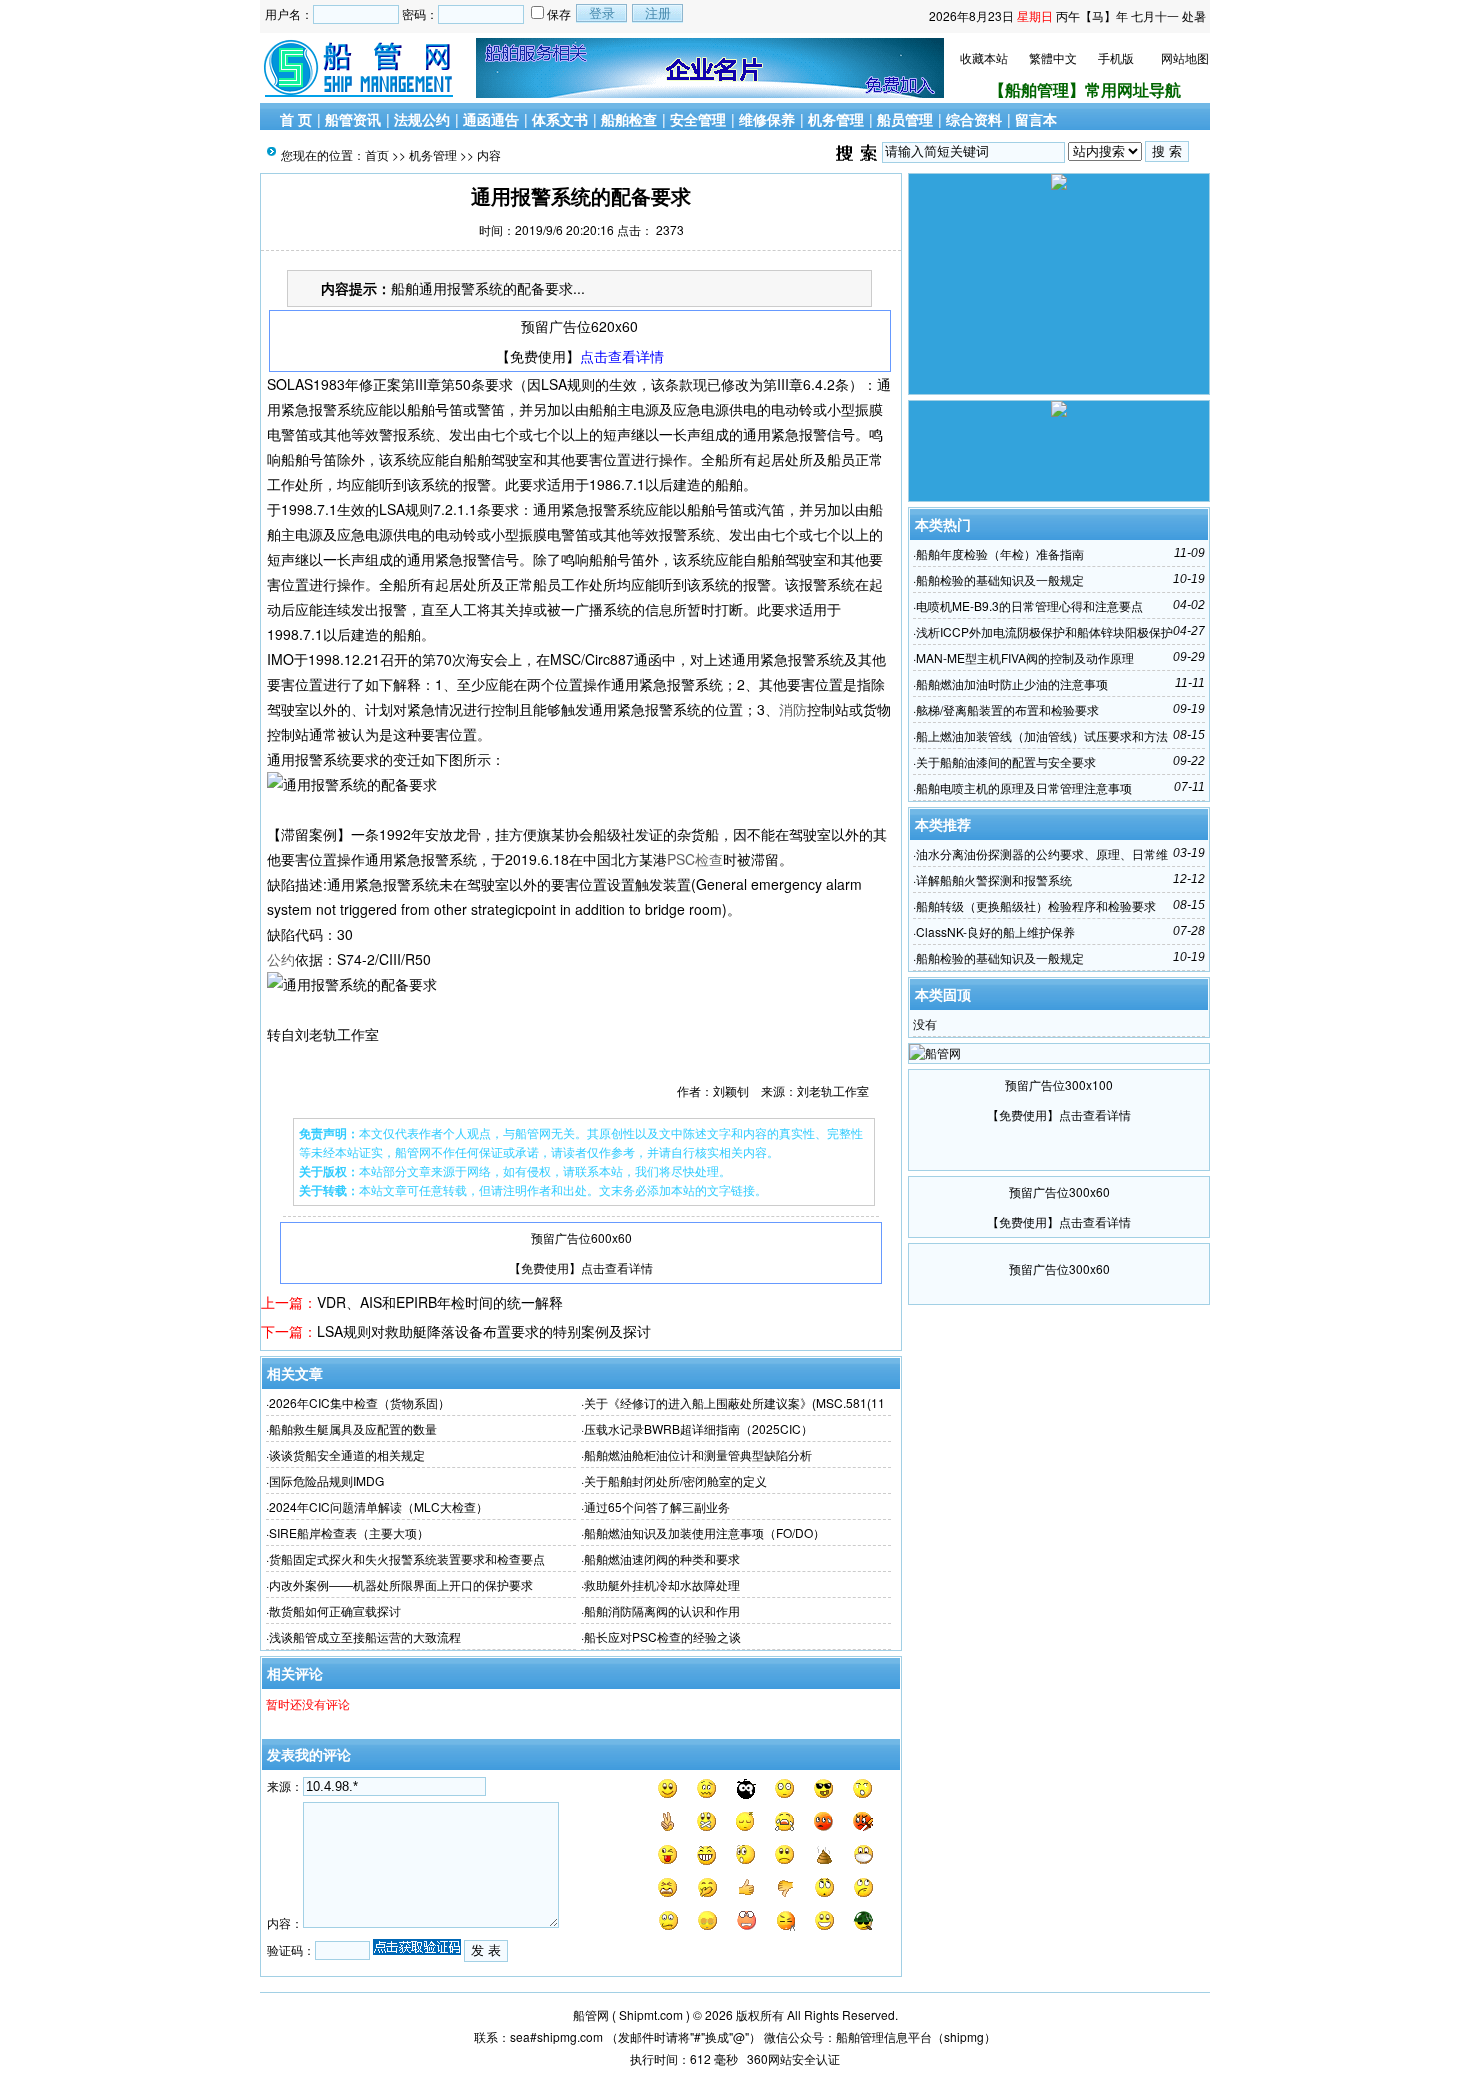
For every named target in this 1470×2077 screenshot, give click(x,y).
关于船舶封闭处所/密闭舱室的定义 (675, 1480)
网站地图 (1185, 57)
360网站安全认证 (793, 2058)
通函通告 (491, 119)
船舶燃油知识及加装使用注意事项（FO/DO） (704, 1532)
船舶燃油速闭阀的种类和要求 (662, 1558)
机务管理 (836, 119)
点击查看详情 (622, 356)
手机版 (1116, 57)
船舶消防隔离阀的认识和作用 (662, 1610)
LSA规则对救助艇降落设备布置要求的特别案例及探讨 (484, 1331)
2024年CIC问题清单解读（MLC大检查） (378, 1506)
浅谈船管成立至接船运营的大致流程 (365, 1636)
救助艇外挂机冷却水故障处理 (662, 1584)
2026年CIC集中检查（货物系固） (359, 1402)
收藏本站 (984, 57)
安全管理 (698, 119)
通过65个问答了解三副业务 (657, 1506)
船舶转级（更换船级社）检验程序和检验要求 (1036, 905)
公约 (281, 959)
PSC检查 (695, 859)
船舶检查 (629, 119)
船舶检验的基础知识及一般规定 (1000, 579)
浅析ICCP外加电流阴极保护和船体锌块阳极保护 (1044, 631)
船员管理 (905, 119)
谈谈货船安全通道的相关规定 (347, 1454)
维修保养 (767, 119)
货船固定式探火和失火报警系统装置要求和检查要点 (407, 1558)
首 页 (296, 119)
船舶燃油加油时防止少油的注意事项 (1012, 683)
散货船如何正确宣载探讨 (335, 1610)
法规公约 (422, 119)
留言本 (1036, 119)
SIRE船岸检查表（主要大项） (349, 1532)
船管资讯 (353, 119)
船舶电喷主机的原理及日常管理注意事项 (1024, 787)
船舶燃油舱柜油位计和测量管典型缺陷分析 (698, 1454)
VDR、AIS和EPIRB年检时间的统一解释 (440, 1302)
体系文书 (560, 119)
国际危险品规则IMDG (326, 1480)
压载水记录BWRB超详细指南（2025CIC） (698, 1428)
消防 (793, 709)
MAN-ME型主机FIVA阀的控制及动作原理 (1025, 657)
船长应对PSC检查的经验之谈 (662, 1636)
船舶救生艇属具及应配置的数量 (353, 1428)
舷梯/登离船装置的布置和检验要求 (1007, 709)
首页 (377, 154)
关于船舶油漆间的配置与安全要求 (1006, 761)
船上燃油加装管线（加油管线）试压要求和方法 (1042, 735)
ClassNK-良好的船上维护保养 (995, 931)
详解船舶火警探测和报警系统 (994, 879)
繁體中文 (1053, 57)
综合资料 (974, 119)
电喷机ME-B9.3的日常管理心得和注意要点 (1029, 605)
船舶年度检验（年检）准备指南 (1000, 553)
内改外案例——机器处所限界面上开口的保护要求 (401, 1584)
